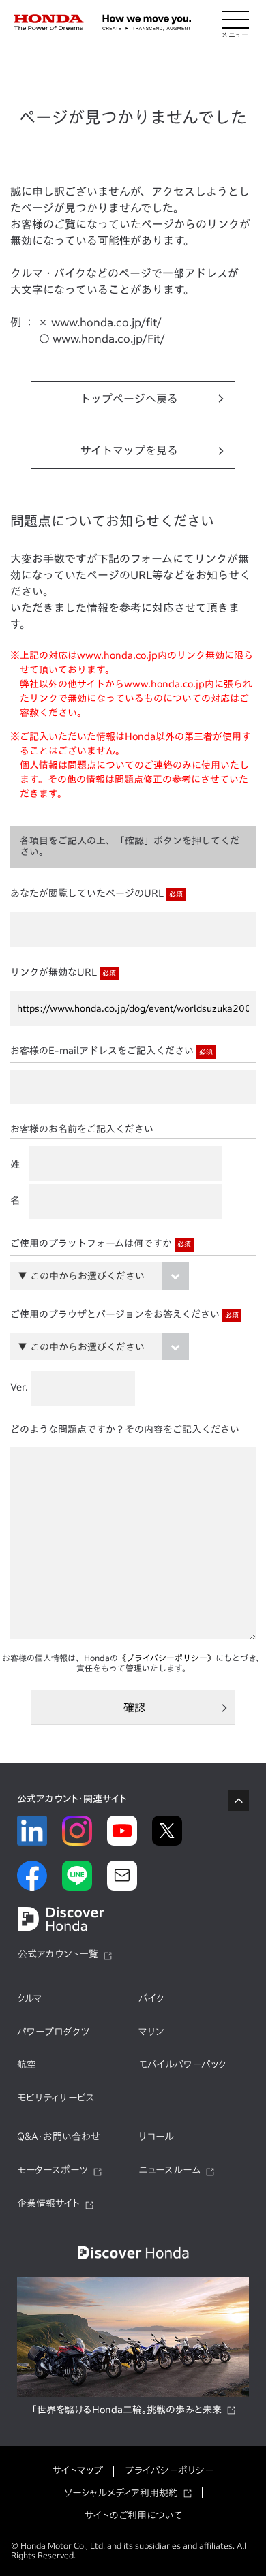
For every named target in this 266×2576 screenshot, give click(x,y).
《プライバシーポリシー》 (167, 1658)
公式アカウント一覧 (58, 1954)
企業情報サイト (48, 2203)
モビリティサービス (56, 2098)
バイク (151, 1998)
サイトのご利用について (133, 2515)
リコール (156, 2137)
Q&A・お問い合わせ (59, 2137)
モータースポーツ (53, 2170)
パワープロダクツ (53, 2032)
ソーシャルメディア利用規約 (121, 2493)
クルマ (30, 1998)
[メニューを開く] (235, 22)
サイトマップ (78, 2470)
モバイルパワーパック (182, 2064)
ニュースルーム (169, 2170)
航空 (27, 2064)
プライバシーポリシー (169, 2470)
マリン (151, 2032)
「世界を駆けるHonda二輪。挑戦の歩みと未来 (127, 2410)
